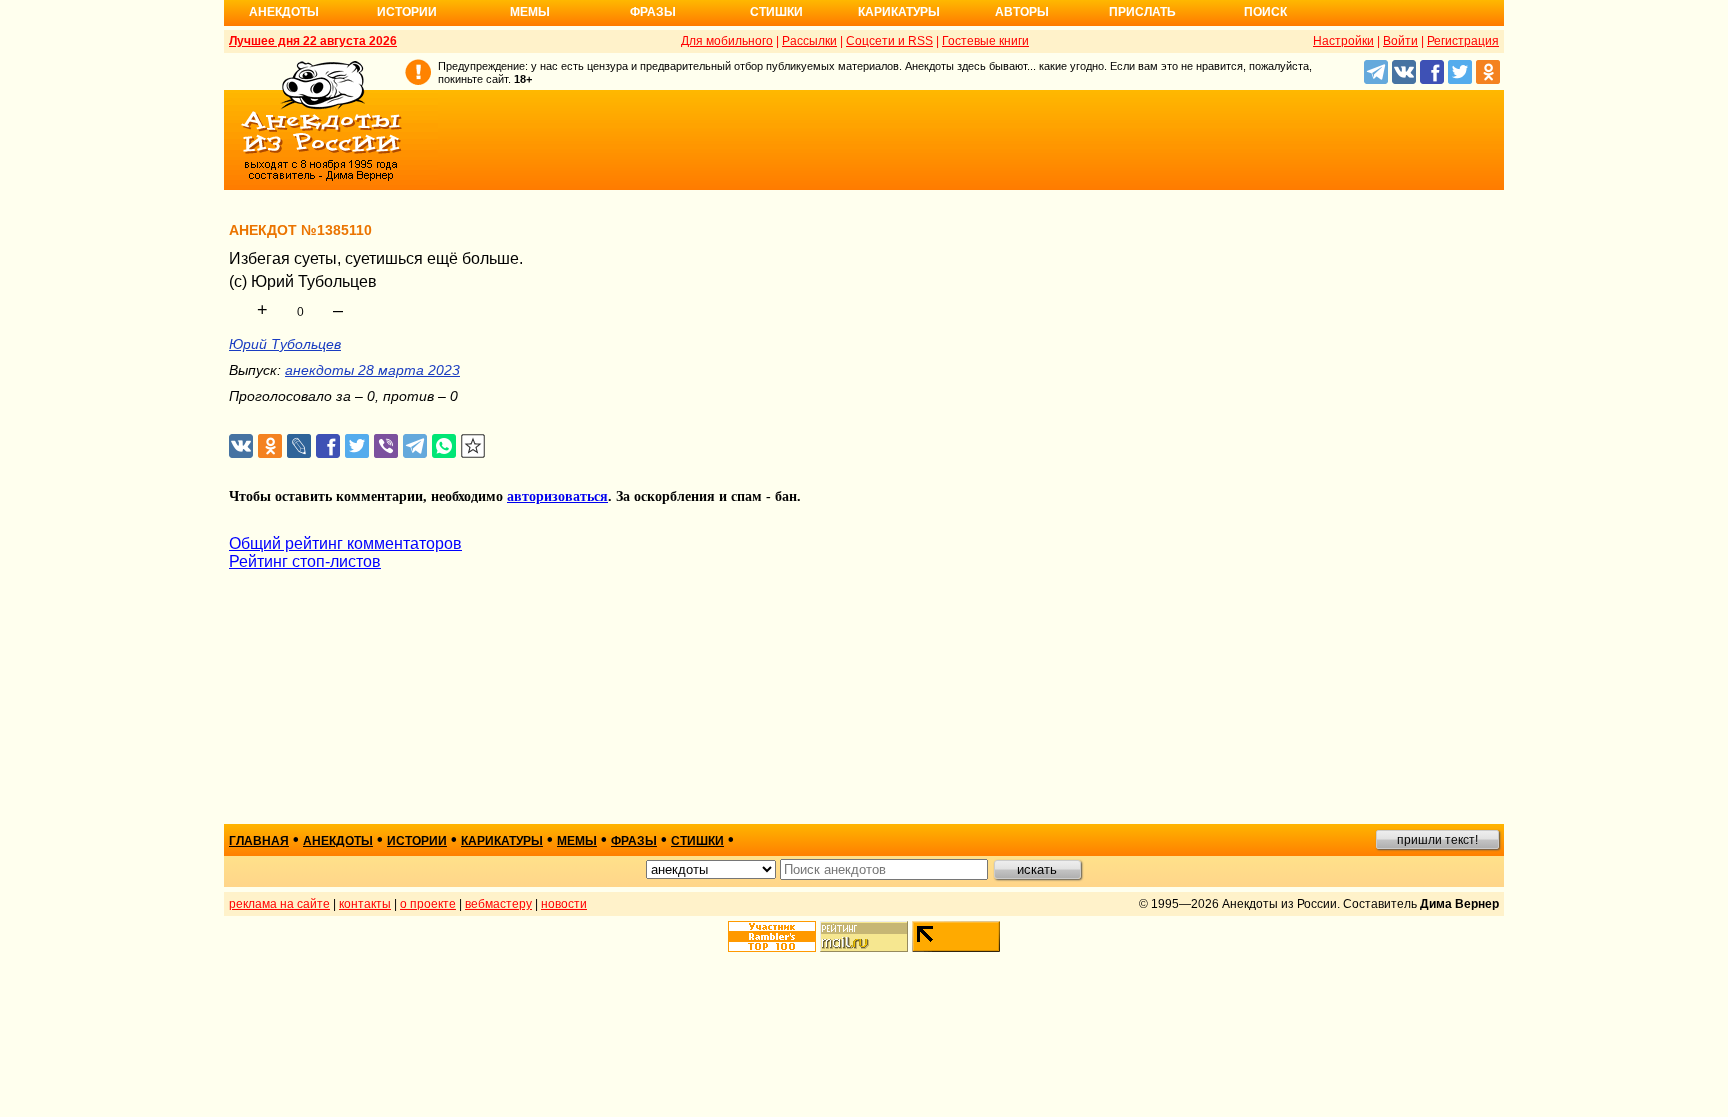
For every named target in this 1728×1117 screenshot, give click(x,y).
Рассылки (809, 41)
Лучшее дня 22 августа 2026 (313, 41)
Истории (407, 12)
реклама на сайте (279, 904)
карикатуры (502, 841)
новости (564, 904)
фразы (634, 841)
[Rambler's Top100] (772, 936)
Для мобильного (727, 41)
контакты (365, 904)
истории (417, 841)
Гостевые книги (985, 41)
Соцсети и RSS (889, 41)
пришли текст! (1437, 840)
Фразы (653, 12)
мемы (577, 841)
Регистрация (1463, 41)
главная (259, 841)
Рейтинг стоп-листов (305, 561)
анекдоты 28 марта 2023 (372, 370)
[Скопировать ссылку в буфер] (473, 446)
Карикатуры (899, 12)
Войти (1400, 41)
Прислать (1142, 12)
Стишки (776, 12)
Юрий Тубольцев (285, 344)
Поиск (1265, 12)
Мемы (530, 12)
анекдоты (338, 841)
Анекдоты (284, 12)
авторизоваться (557, 496)
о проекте (428, 904)
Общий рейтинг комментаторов (345, 543)
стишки (697, 841)
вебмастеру (498, 904)
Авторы (1022, 12)
